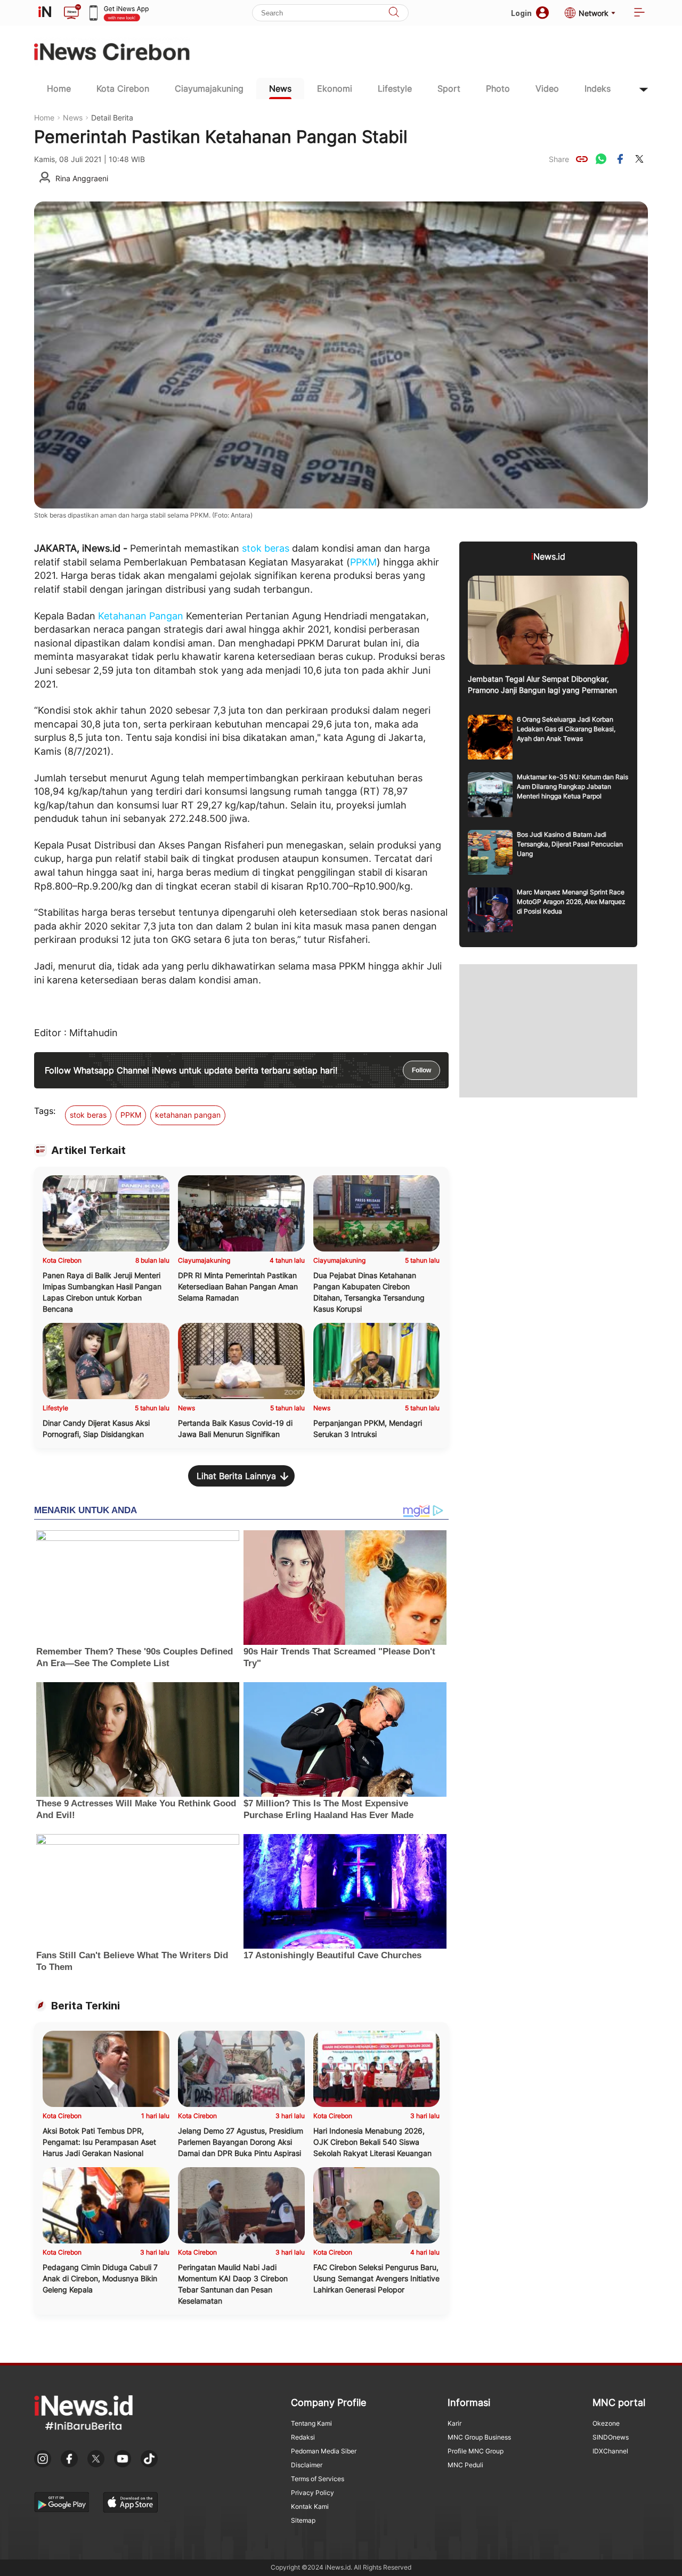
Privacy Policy (312, 2493)
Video (547, 88)
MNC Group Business (479, 2437)
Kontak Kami (310, 2506)
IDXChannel (610, 2451)
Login (521, 13)
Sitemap (303, 2520)
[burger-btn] (639, 13)
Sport (449, 88)
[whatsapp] (601, 159)
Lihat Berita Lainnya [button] (236, 1476)
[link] (582, 159)
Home (59, 88)
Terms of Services (318, 2479)
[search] (394, 13)
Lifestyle (395, 88)
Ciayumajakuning (209, 88)
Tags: (45, 1111)
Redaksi (303, 2437)
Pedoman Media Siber (324, 2451)
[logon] (45, 13)
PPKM (363, 562)
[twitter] (639, 159)
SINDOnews (611, 2437)
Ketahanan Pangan (141, 616)
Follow (421, 1070)
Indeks (598, 88)
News (280, 88)
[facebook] (620, 159)
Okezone (606, 2423)
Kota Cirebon (123, 88)
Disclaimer (307, 2465)
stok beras (266, 548)
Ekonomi (335, 88)
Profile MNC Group (476, 2451)
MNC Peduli (465, 2465)
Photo (498, 88)
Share (559, 159)
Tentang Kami (311, 2423)
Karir (454, 2423)
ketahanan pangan (188, 1115)
